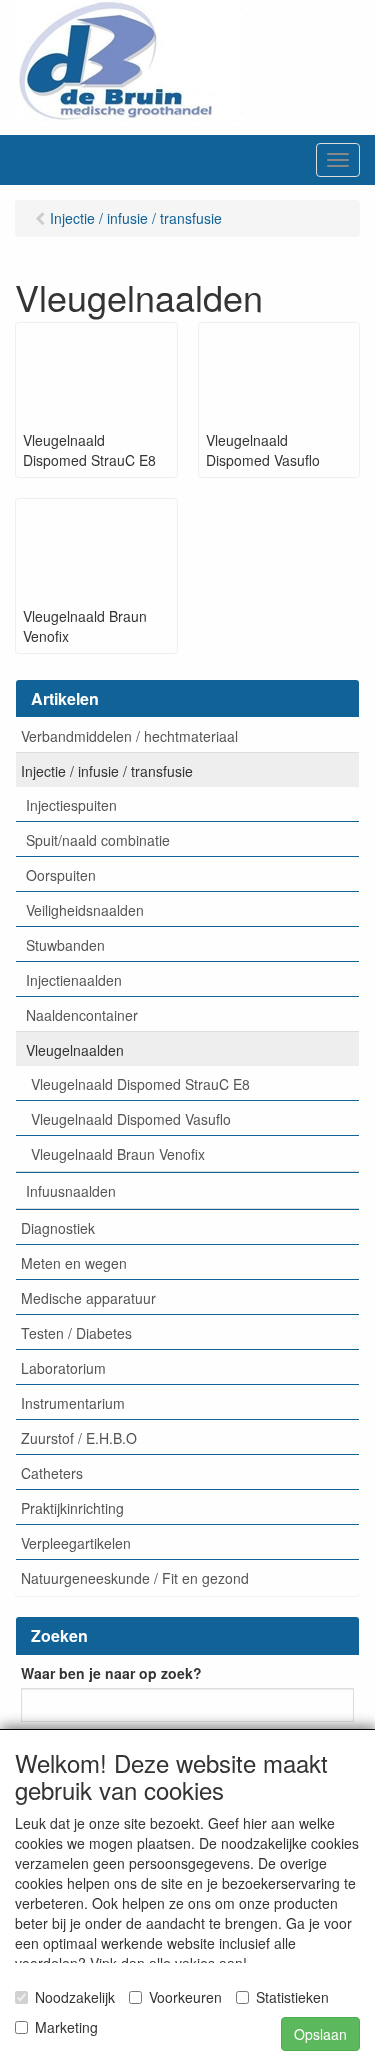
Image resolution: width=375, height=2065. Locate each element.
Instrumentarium (73, 1403)
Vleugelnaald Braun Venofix (118, 1154)
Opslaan (320, 2034)
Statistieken (292, 1997)
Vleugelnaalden (75, 1050)
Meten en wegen (74, 1263)
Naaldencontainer (82, 1015)
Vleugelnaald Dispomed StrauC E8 (140, 1084)
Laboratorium (63, 1368)
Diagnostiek (58, 1228)
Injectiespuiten (71, 805)
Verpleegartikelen (76, 1543)
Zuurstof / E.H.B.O (79, 1438)
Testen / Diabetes (76, 1333)
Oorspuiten (61, 875)
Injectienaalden (74, 980)
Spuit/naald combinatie (98, 840)
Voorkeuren (185, 1997)
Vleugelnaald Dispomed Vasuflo (131, 1119)
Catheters (52, 1473)
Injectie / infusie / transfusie (107, 771)
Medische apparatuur (88, 1298)
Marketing (66, 2027)
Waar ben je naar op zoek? (111, 1673)
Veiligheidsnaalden (85, 910)
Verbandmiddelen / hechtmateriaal (129, 736)
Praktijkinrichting (72, 1508)
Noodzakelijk (75, 1997)
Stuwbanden (65, 945)
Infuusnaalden (71, 1191)
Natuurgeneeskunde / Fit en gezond (135, 1578)
